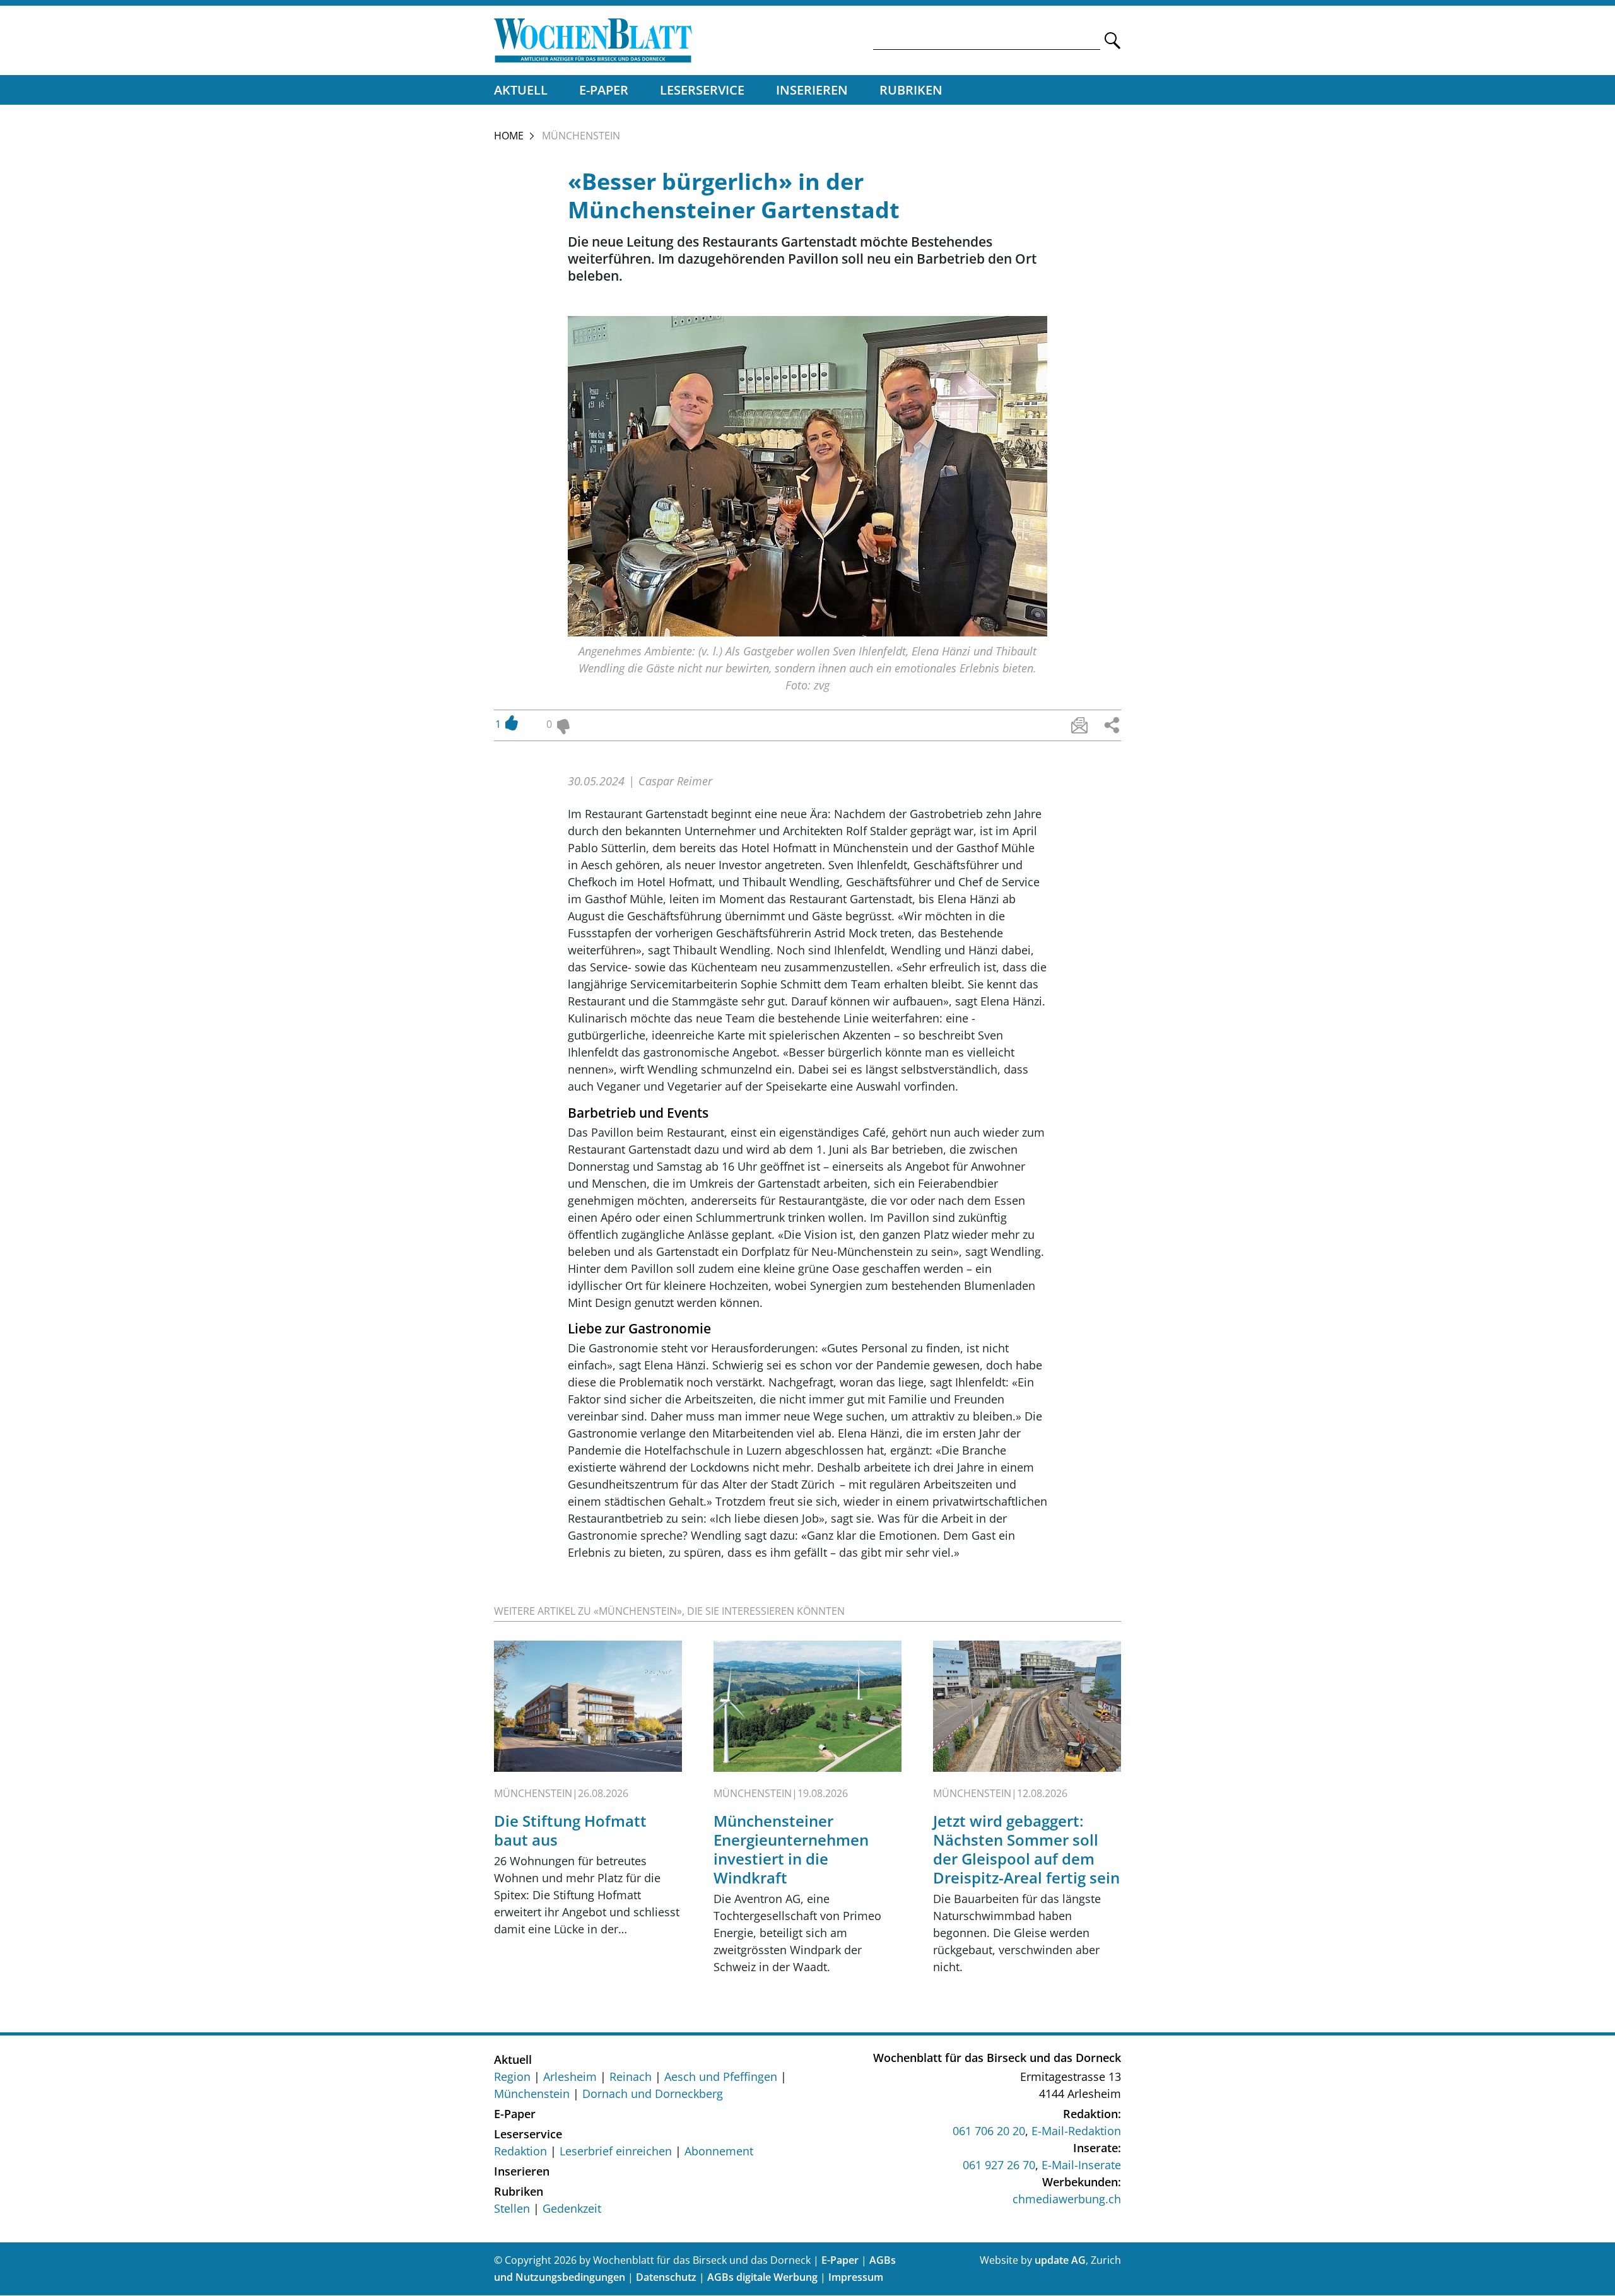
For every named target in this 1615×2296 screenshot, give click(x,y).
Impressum (856, 2277)
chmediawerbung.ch (1067, 2199)
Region (512, 2076)
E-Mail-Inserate (1081, 2165)
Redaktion (520, 2151)
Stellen (512, 2208)
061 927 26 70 (999, 2165)
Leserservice (702, 90)
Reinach (631, 2076)
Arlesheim (570, 2076)
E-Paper (604, 90)
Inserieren (812, 90)
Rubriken (911, 90)
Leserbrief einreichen (616, 2151)
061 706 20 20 (989, 2131)
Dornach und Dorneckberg (653, 2094)
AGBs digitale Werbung (762, 2277)
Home (509, 136)
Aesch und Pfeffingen (721, 2076)
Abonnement (719, 2151)
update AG (1060, 2260)
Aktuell (521, 90)
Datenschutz (666, 2277)
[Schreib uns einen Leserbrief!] (1079, 725)
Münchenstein (532, 2094)
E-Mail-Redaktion (1076, 2131)
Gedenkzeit (572, 2208)
